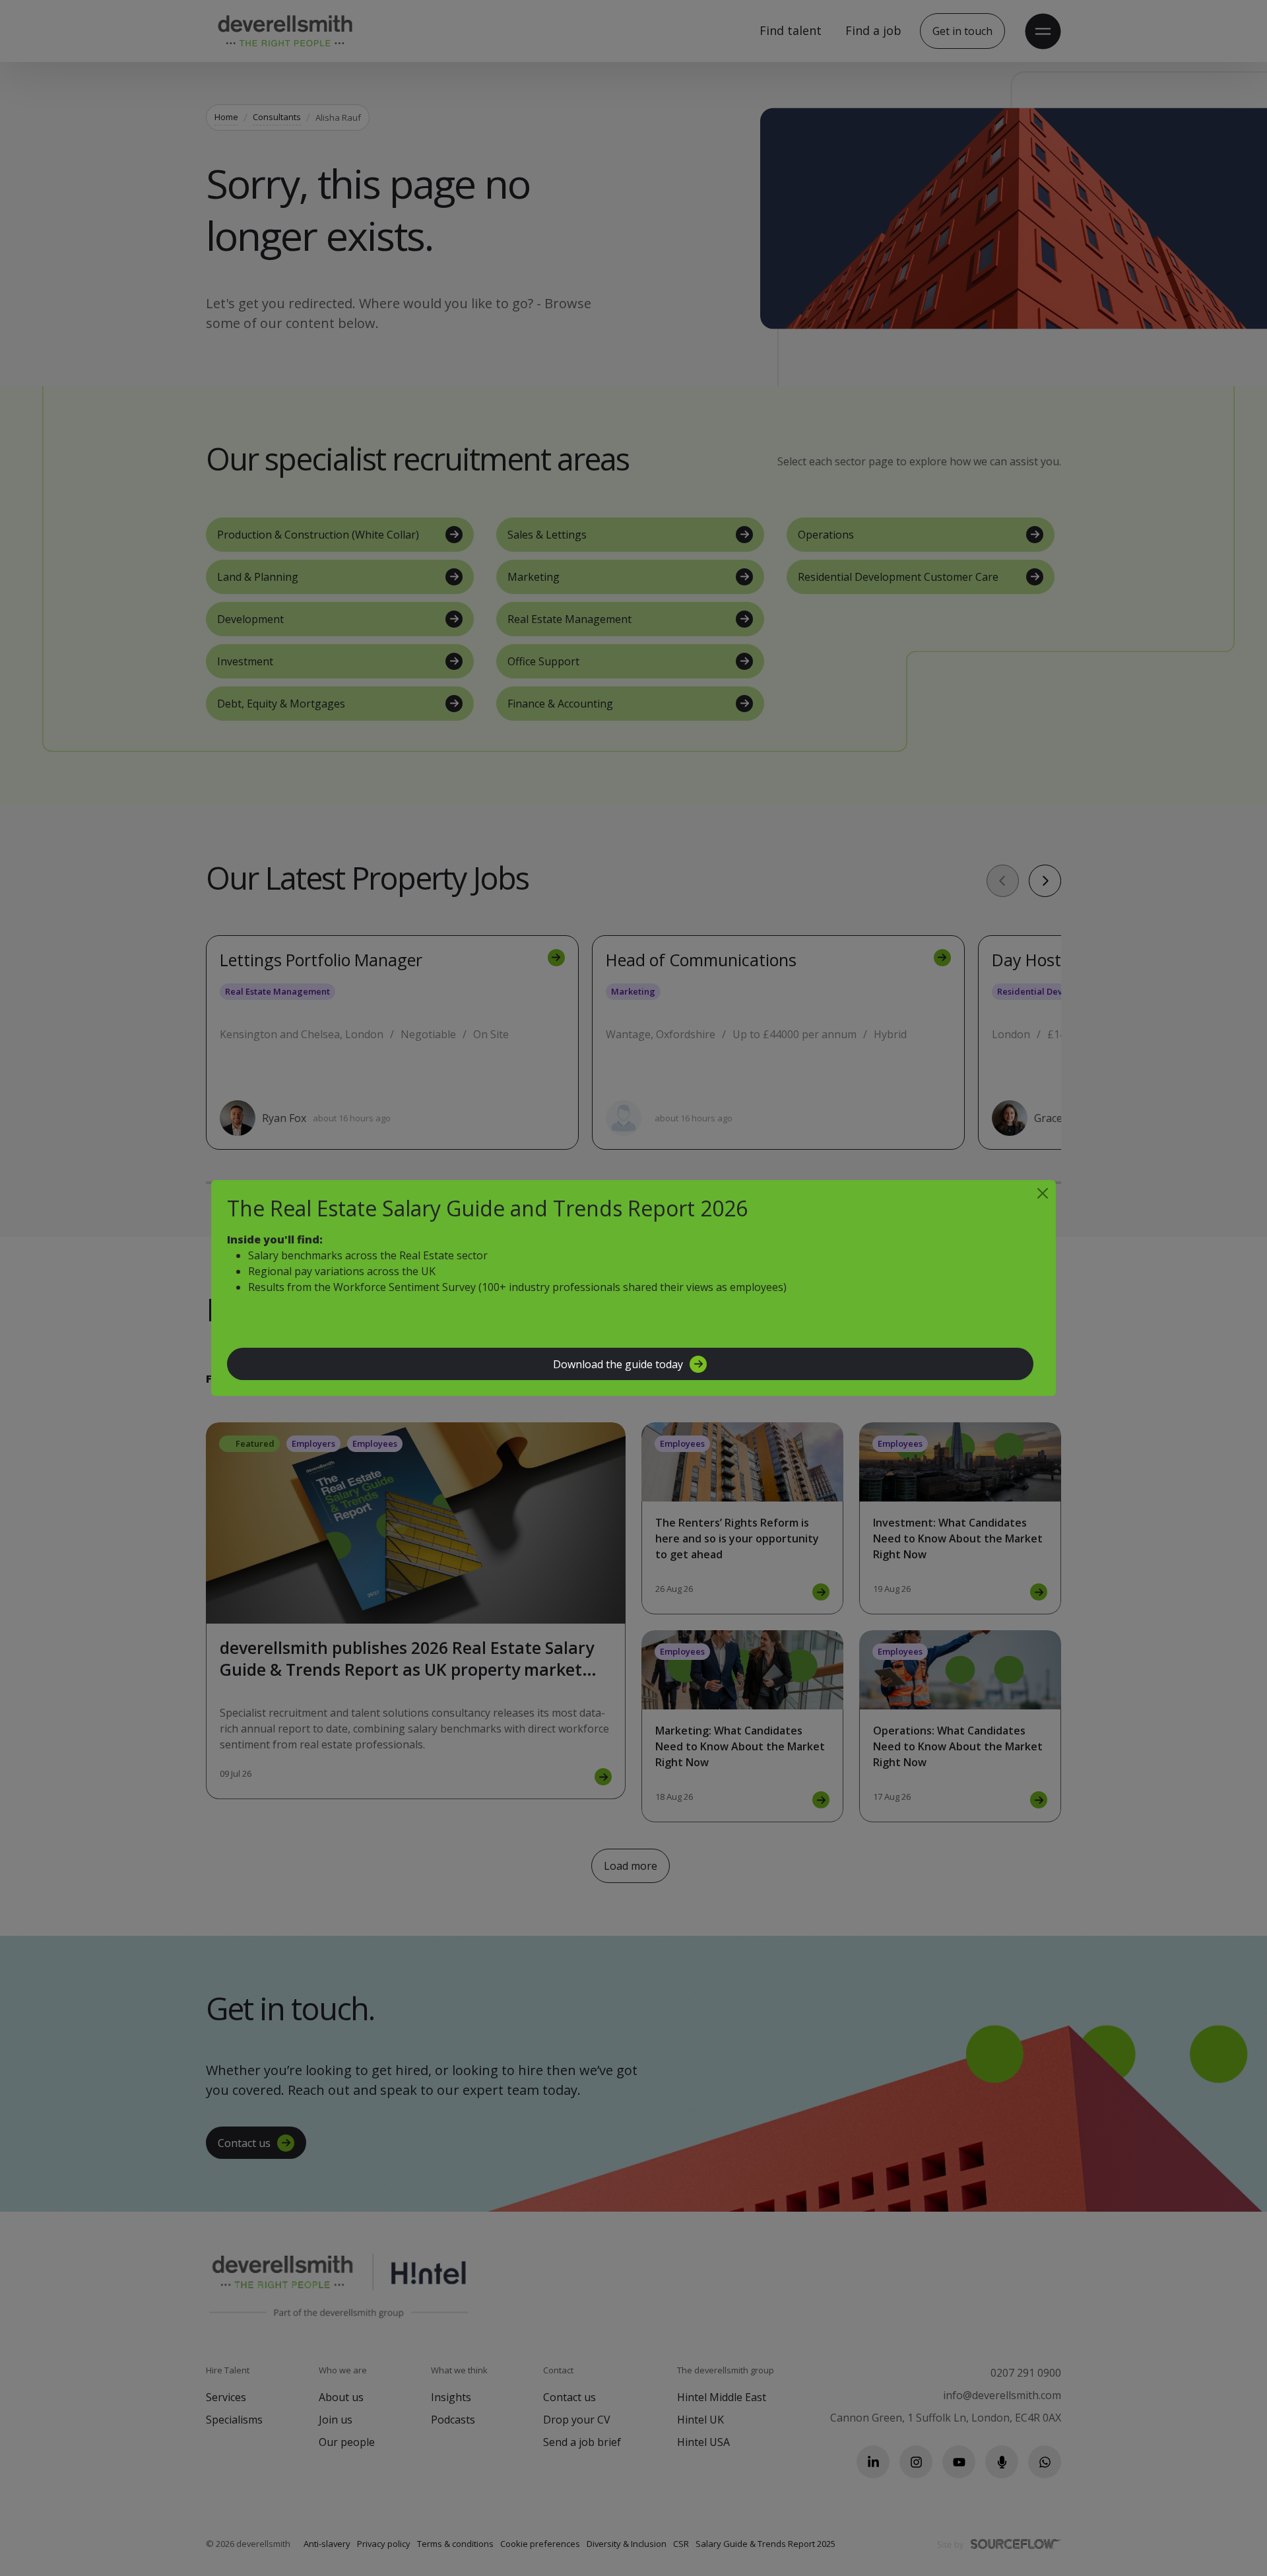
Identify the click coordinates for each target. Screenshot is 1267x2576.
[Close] (1043, 1193)
